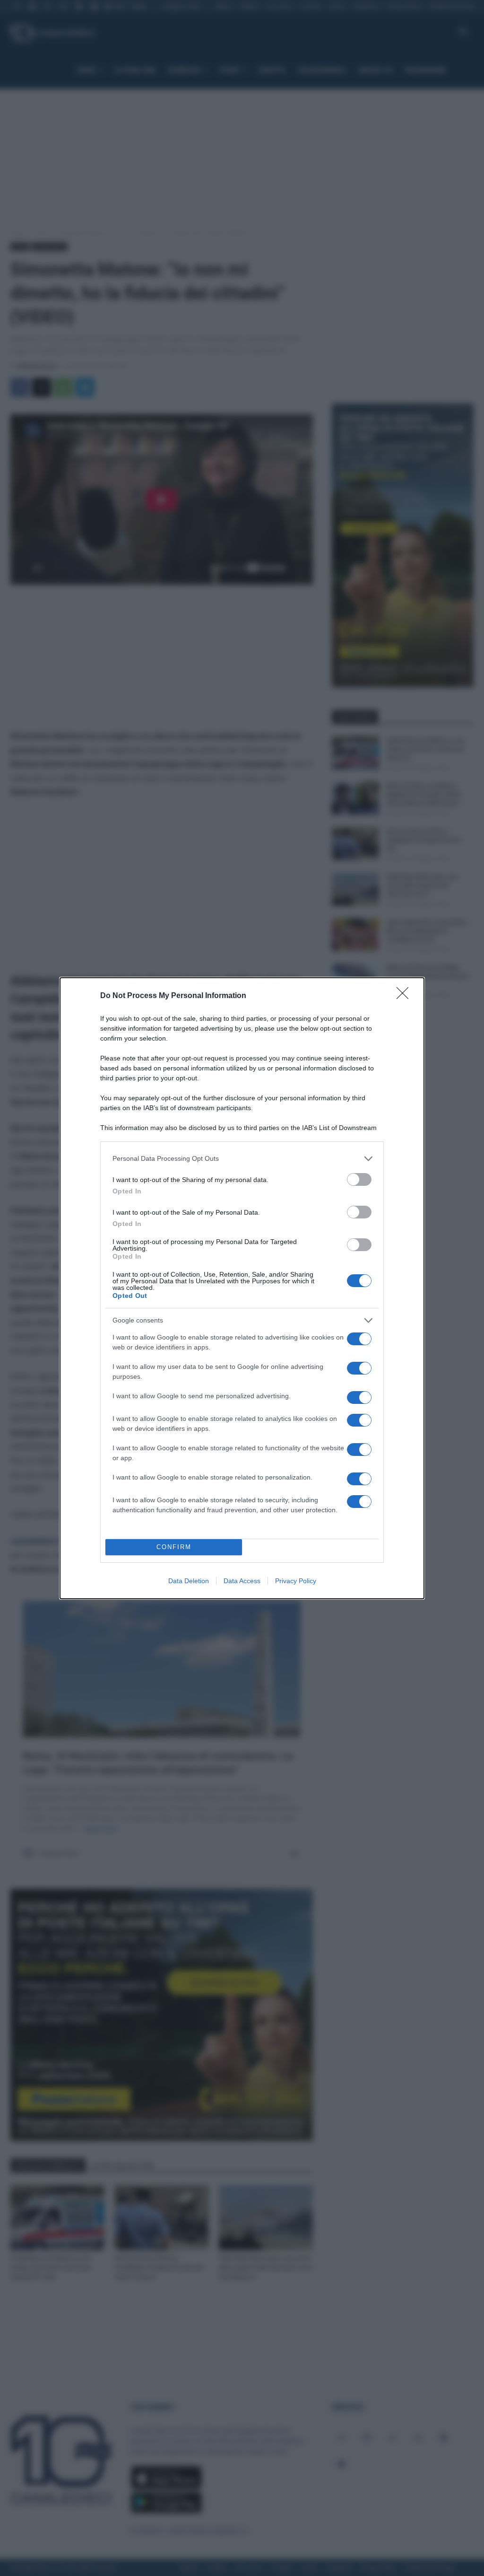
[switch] (359, 1179)
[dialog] (242, 1288)
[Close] (406, 996)
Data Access (242, 1581)
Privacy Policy (296, 1581)
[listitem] (242, 1159)
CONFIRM (174, 1547)
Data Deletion (189, 1581)
